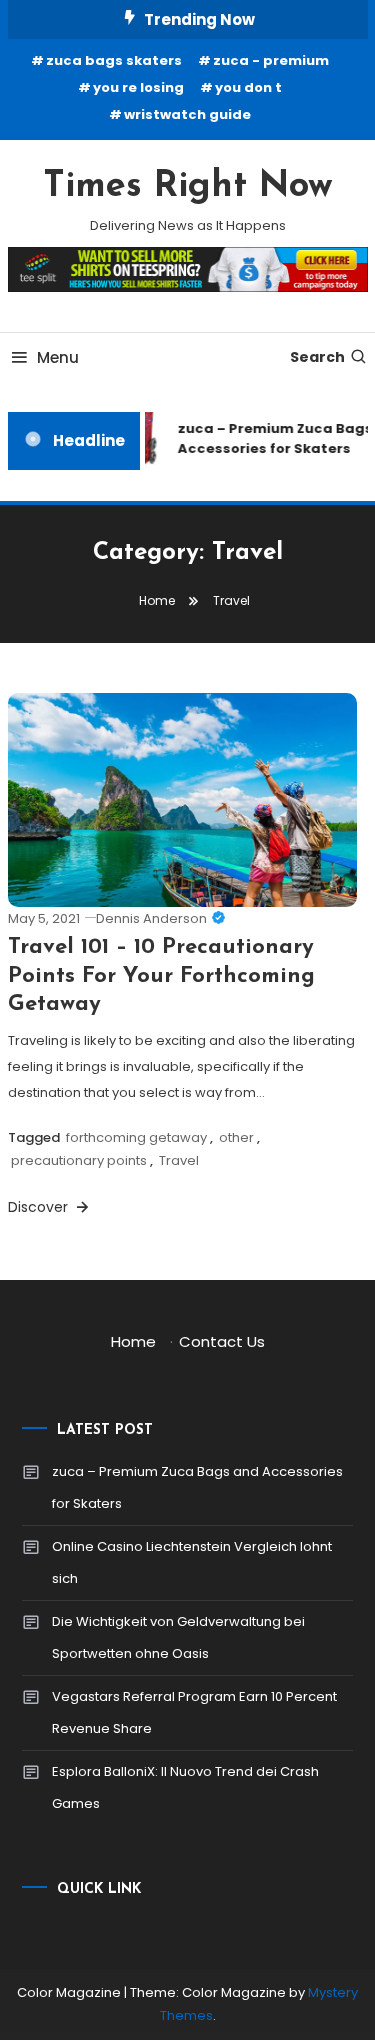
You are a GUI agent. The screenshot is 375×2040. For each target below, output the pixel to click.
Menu (58, 357)
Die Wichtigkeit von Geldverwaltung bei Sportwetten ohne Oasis (178, 1637)
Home (133, 1341)
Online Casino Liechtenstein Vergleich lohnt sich (192, 1562)
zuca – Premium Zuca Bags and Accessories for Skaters (197, 1487)
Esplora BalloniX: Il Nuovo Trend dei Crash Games (185, 1787)
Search (317, 357)
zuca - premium (271, 60)
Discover (40, 1207)
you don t (248, 87)
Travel (179, 1160)
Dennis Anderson (151, 918)
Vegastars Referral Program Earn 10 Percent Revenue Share (194, 1712)
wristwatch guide (187, 114)
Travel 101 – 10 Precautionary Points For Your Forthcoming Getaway (161, 976)
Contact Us (222, 1341)
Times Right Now (188, 187)
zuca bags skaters (114, 60)
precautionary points (79, 1160)
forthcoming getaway (136, 1137)
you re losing (138, 87)
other (236, 1137)
